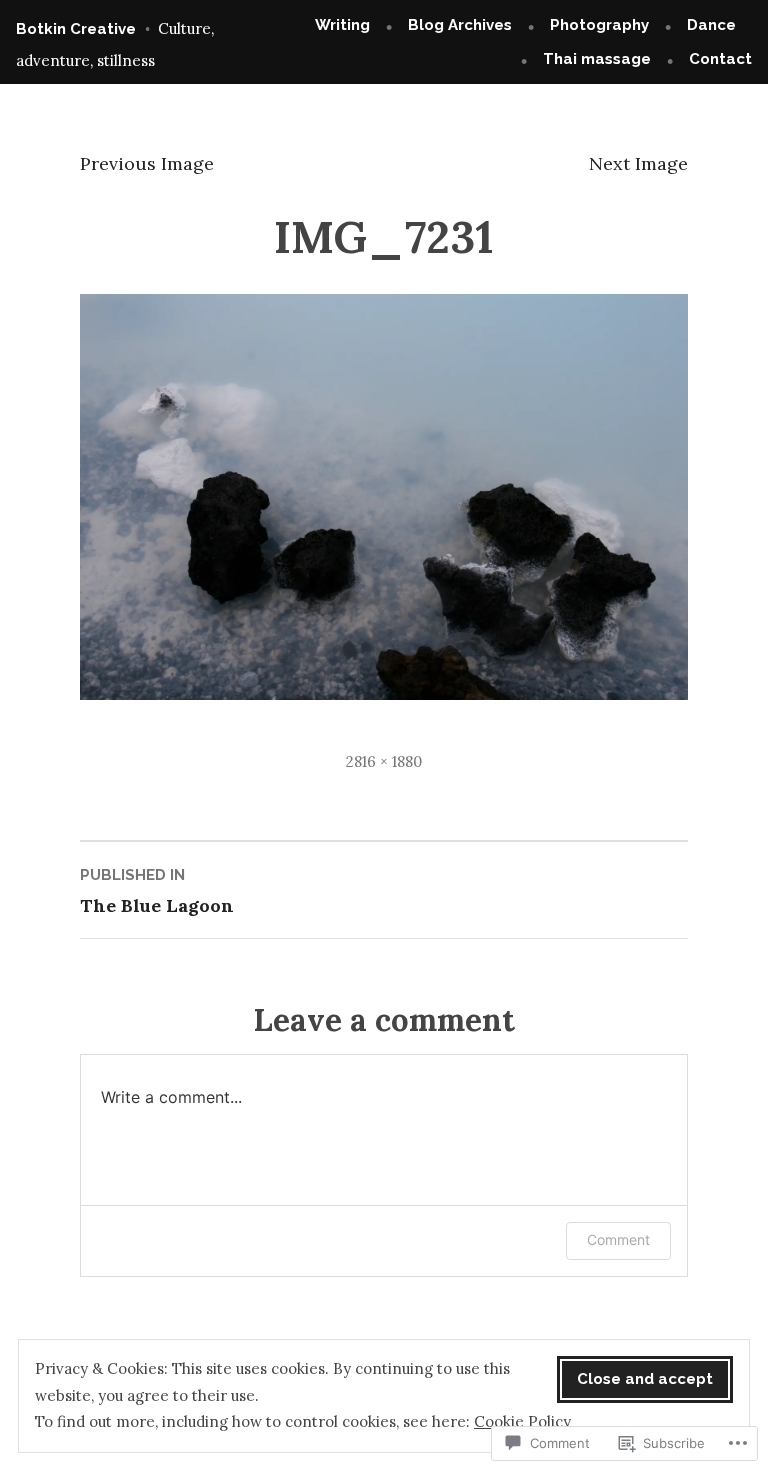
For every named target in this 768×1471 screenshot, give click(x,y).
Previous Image (147, 163)
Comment (618, 1239)
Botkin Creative (76, 29)
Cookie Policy (522, 1421)
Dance (711, 25)
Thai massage (597, 59)
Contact (720, 59)
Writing (342, 25)
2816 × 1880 (384, 761)
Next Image (638, 163)
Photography (599, 25)
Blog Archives (460, 25)
